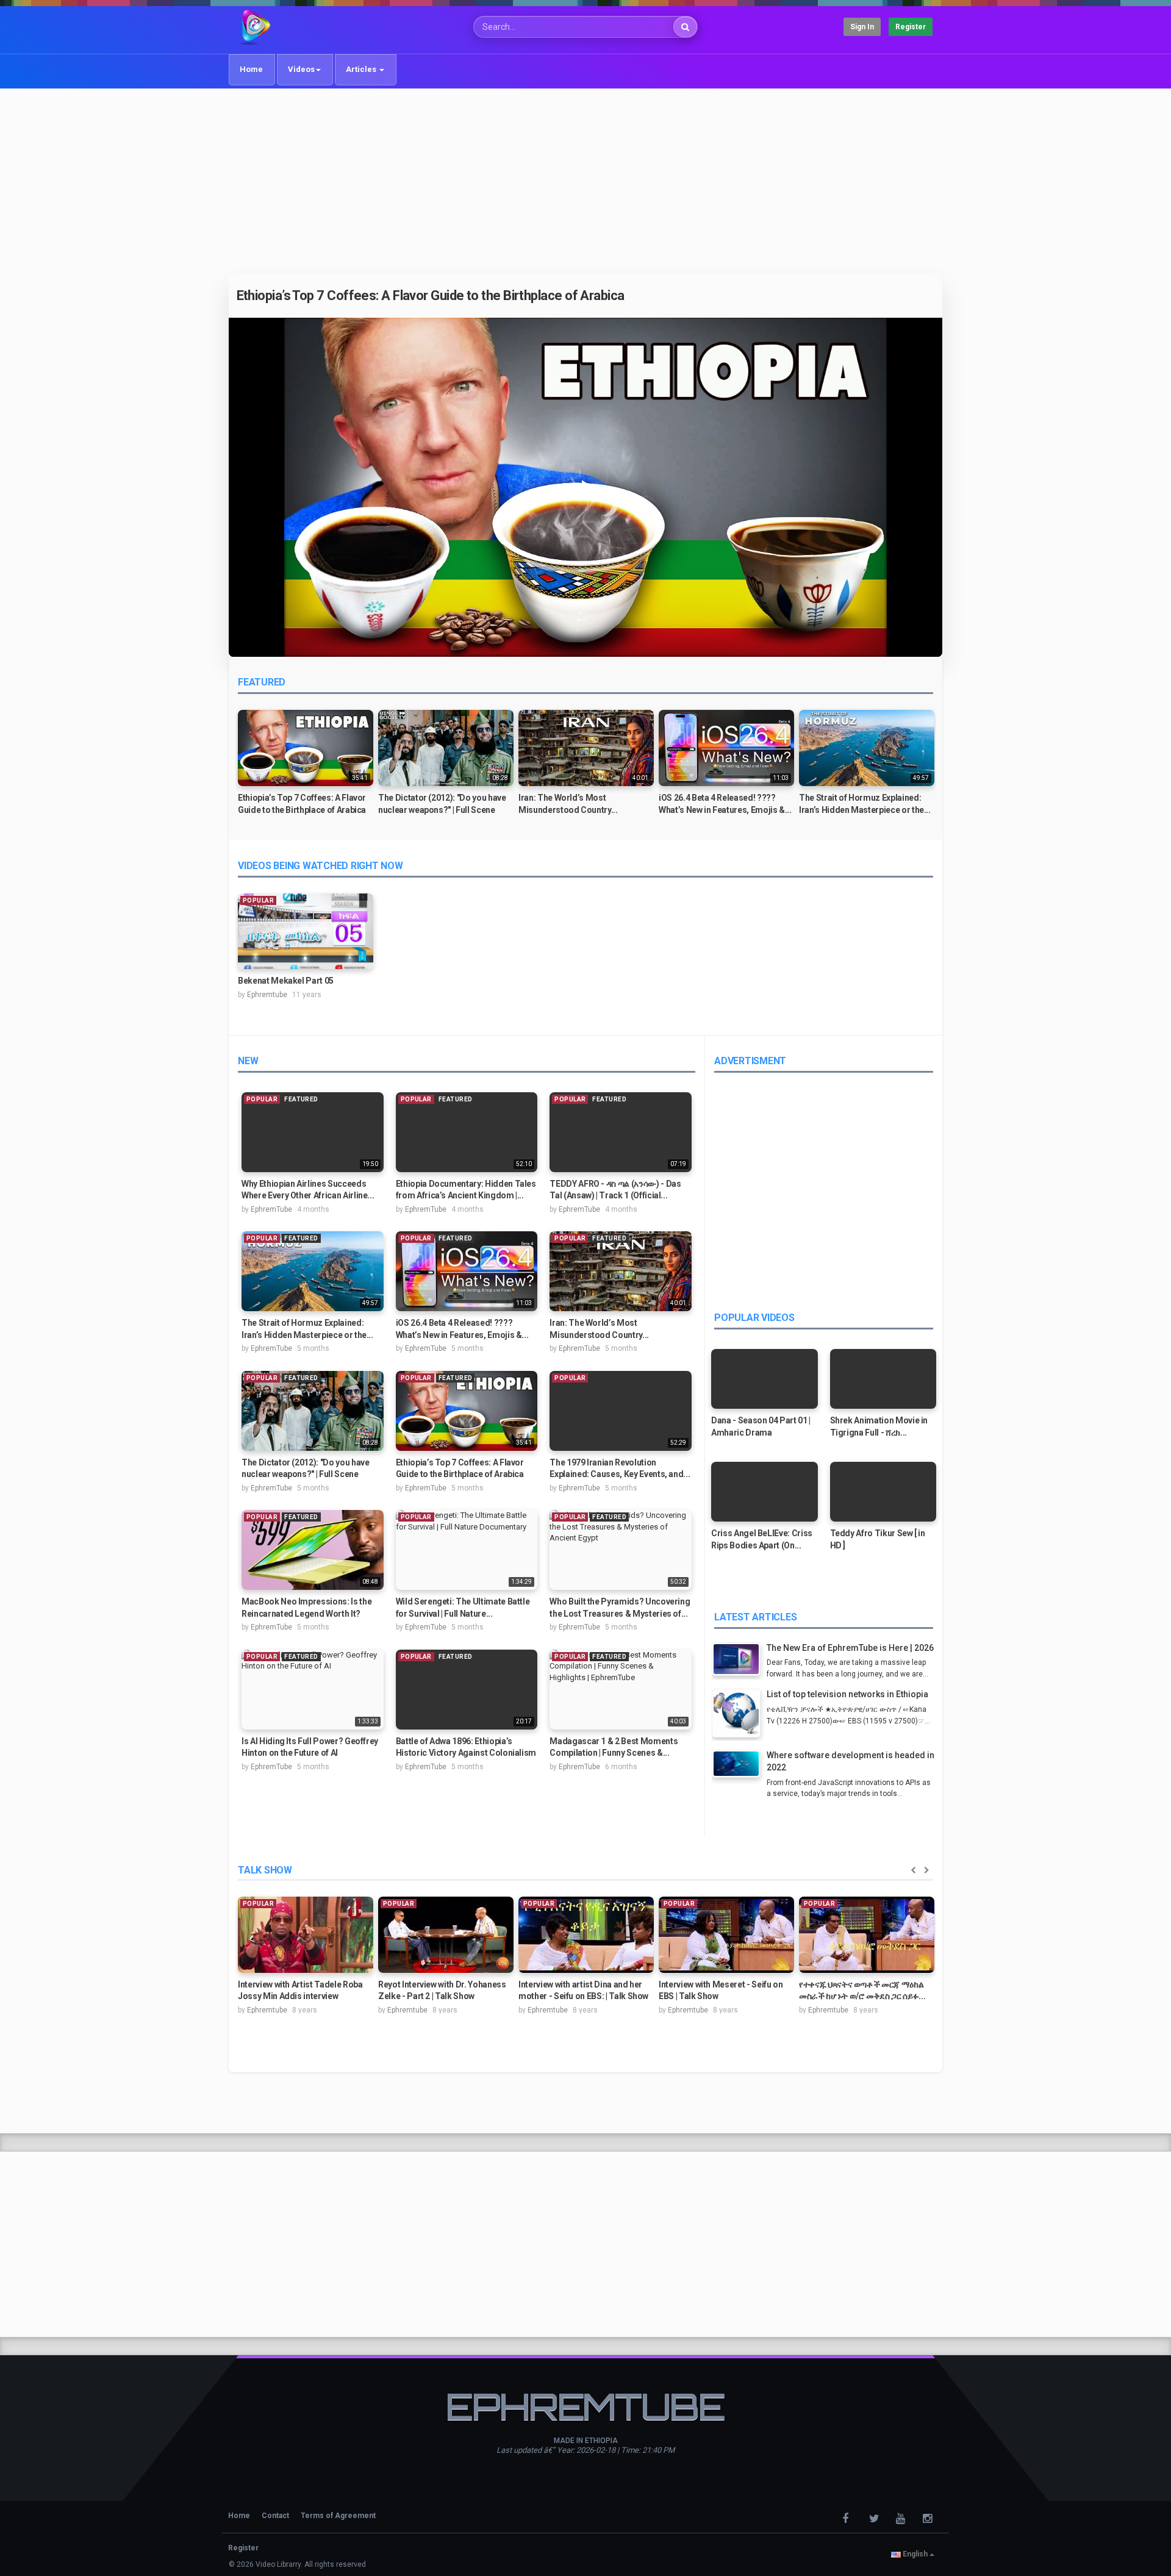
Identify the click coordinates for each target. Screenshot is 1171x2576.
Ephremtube (267, 995)
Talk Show (265, 1870)
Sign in (862, 27)
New (248, 1061)
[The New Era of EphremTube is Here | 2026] (739, 1661)
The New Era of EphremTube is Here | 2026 (850, 1648)
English (915, 2554)
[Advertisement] (585, 181)
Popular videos (754, 1318)
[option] (306, 767)
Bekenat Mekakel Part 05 (286, 981)
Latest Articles (755, 1617)
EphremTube (271, 1209)
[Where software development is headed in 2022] (739, 1765)
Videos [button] (301, 69)
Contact (275, 2516)
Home (251, 69)
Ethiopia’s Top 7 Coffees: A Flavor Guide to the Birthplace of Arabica (431, 295)
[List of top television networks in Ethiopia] (739, 1715)
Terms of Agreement (338, 2516)
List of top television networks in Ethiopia (847, 1694)
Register (911, 27)
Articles (362, 69)
